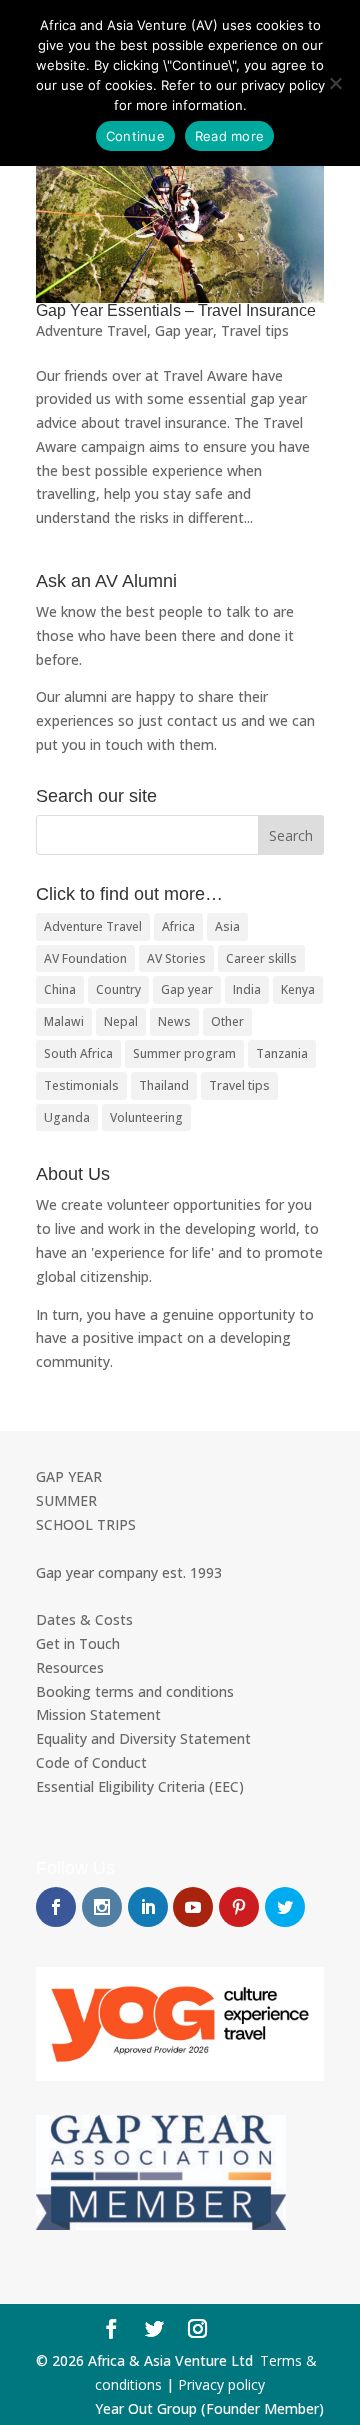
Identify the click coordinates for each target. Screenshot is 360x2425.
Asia (227, 926)
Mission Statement (98, 1714)
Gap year (184, 330)
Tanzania (282, 1053)
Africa (178, 926)
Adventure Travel (91, 330)
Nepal (121, 1021)
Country (118, 989)
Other (227, 1021)
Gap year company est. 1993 (129, 1572)
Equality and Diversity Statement (143, 1738)
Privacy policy (221, 2384)
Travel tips (255, 330)
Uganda (67, 1117)
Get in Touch (78, 1643)
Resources (70, 1667)
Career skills (261, 958)
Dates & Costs (84, 1619)
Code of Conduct (91, 1762)
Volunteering (146, 1117)
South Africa (78, 1053)
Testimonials (81, 1085)
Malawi (64, 1021)
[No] (335, 83)
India (247, 989)
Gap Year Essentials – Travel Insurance (176, 310)
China (60, 989)
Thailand (164, 1085)
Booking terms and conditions (135, 1691)
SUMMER (66, 1500)
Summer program (184, 1053)
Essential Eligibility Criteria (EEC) (140, 1786)
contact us (202, 720)
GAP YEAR (69, 1476)
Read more (229, 136)
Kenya (298, 989)
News (174, 1021)
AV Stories (176, 958)
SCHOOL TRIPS (86, 1524)
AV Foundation (85, 958)
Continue (135, 136)
